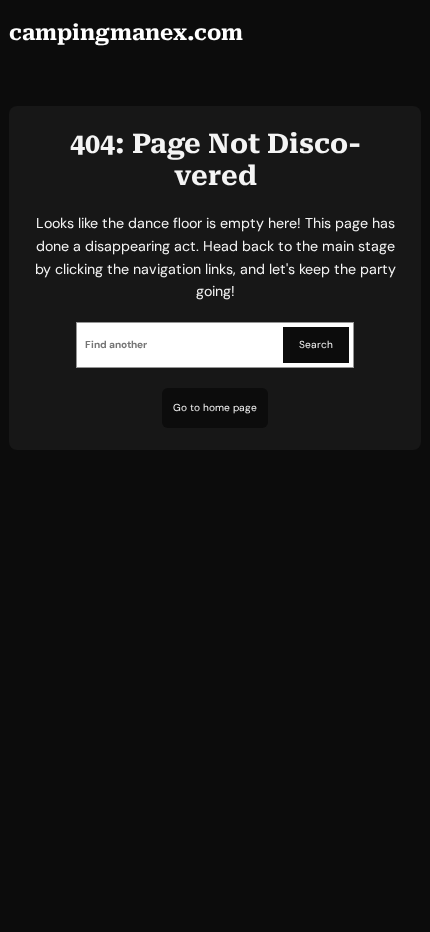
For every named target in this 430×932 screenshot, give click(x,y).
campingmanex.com (126, 32)
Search (316, 344)
